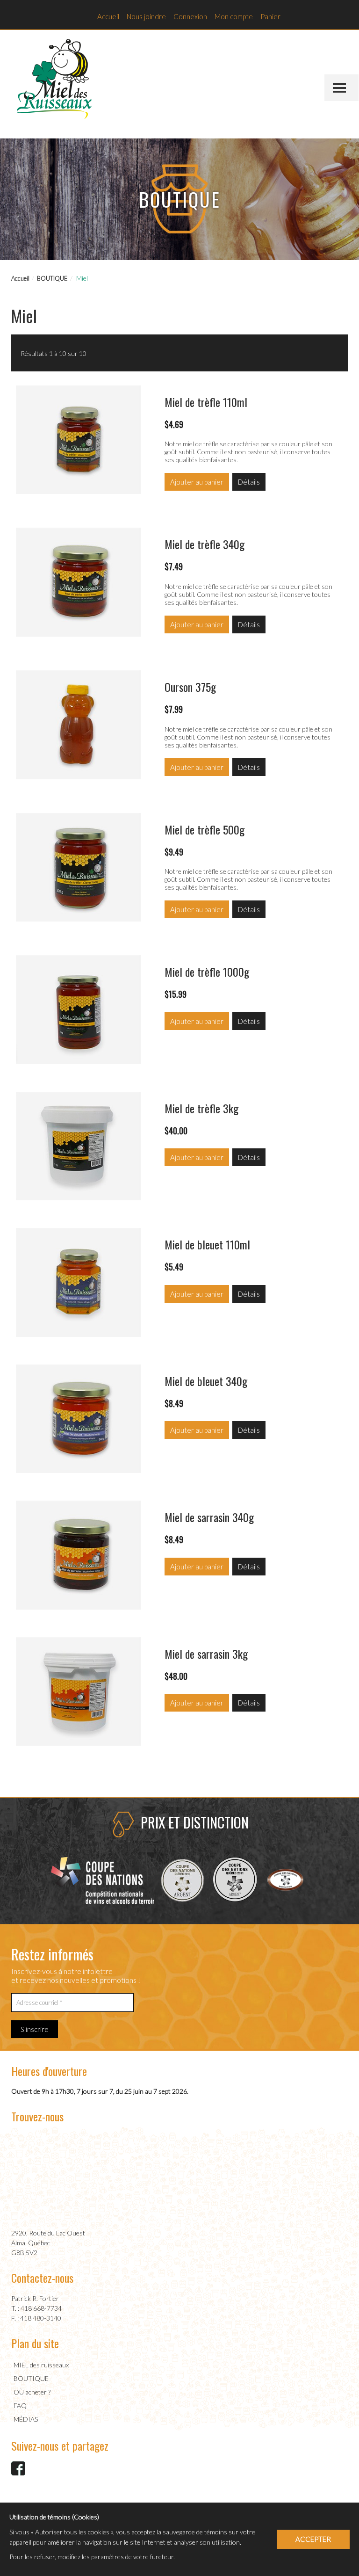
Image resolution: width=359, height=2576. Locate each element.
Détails (249, 482)
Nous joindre (146, 16)
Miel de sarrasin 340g (209, 1517)
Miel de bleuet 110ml (207, 1244)
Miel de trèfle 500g (205, 829)
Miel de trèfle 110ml (206, 402)
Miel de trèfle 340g (205, 544)
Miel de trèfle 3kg (201, 1108)
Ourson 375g (190, 687)
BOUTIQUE (52, 278)
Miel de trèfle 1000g (207, 972)
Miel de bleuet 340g (206, 1381)
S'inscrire (35, 2029)
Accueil (108, 16)
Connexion (190, 16)
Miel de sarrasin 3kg (206, 1654)
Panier (270, 16)
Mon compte (234, 16)
